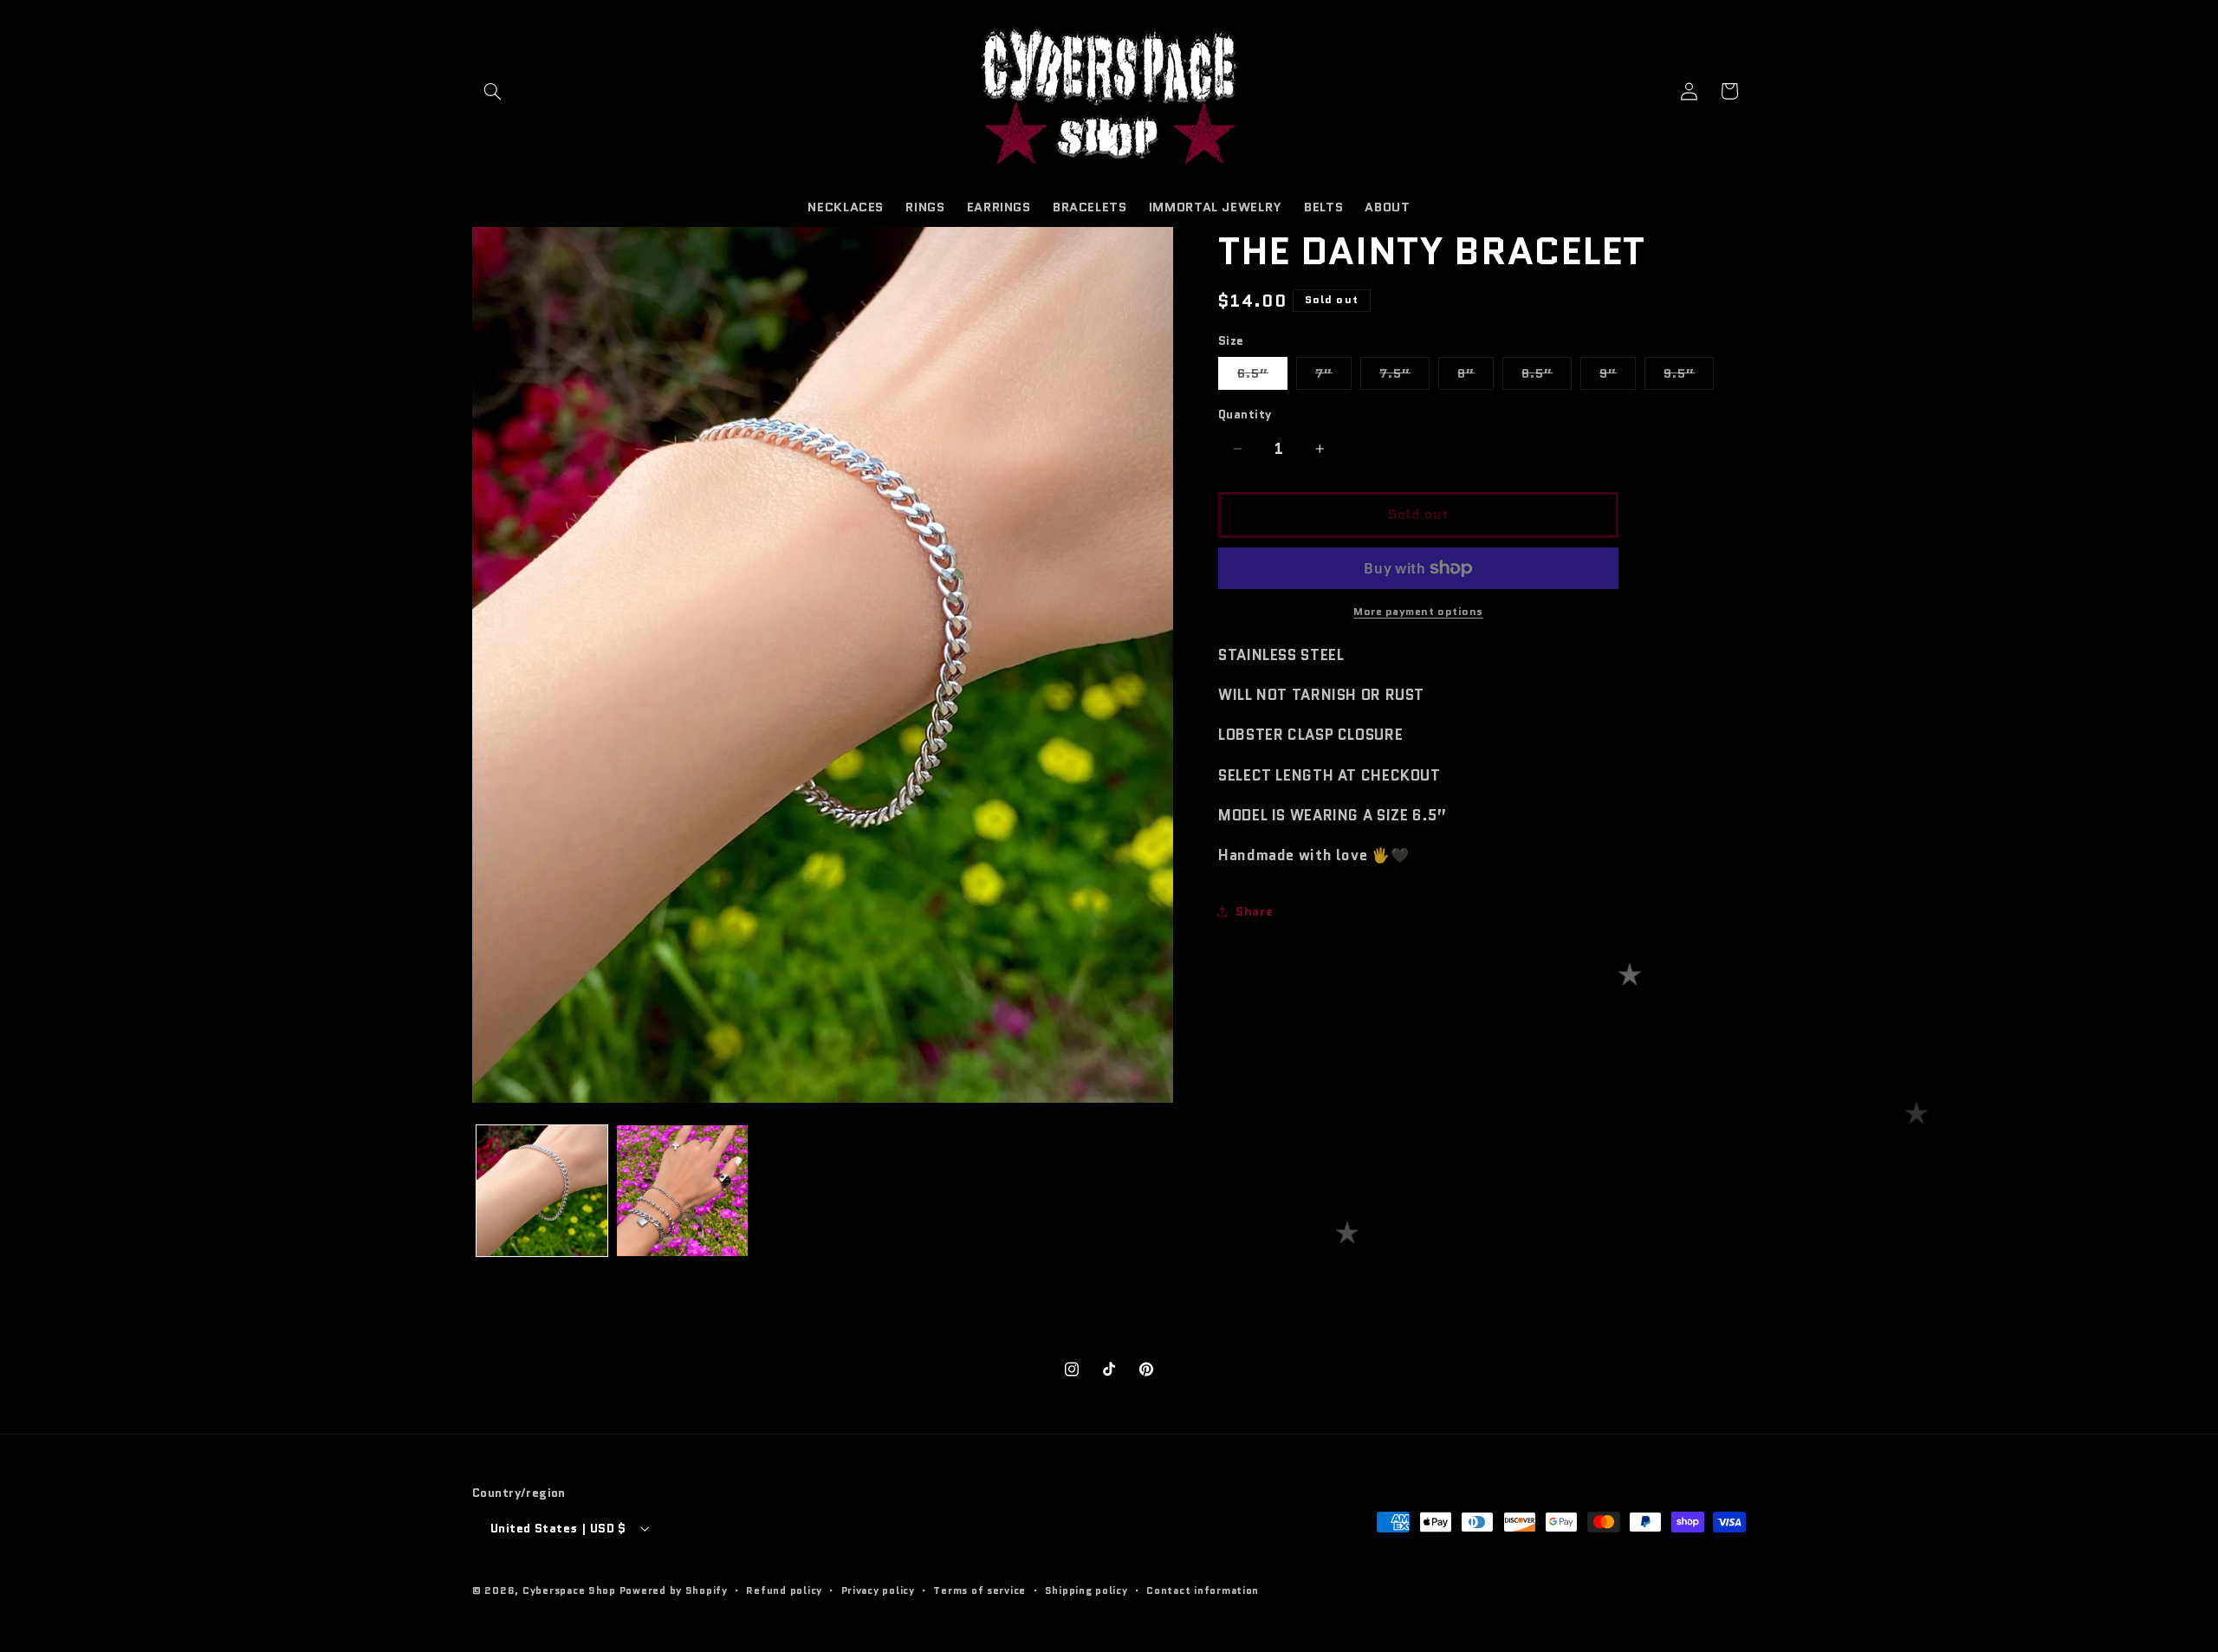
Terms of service (979, 1590)
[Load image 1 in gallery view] (542, 1191)
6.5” (1262, 376)
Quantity (1245, 414)
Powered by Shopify (674, 1590)
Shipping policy (1086, 1590)
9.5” (1689, 376)
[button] (492, 91)
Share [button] (1254, 912)
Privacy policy (878, 1590)
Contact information (1203, 1590)
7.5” (1404, 376)
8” (1475, 376)
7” (1333, 376)
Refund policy (784, 1590)
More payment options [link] (1418, 612)
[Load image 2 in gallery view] (682, 1191)
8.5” (1547, 376)
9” (1618, 376)
